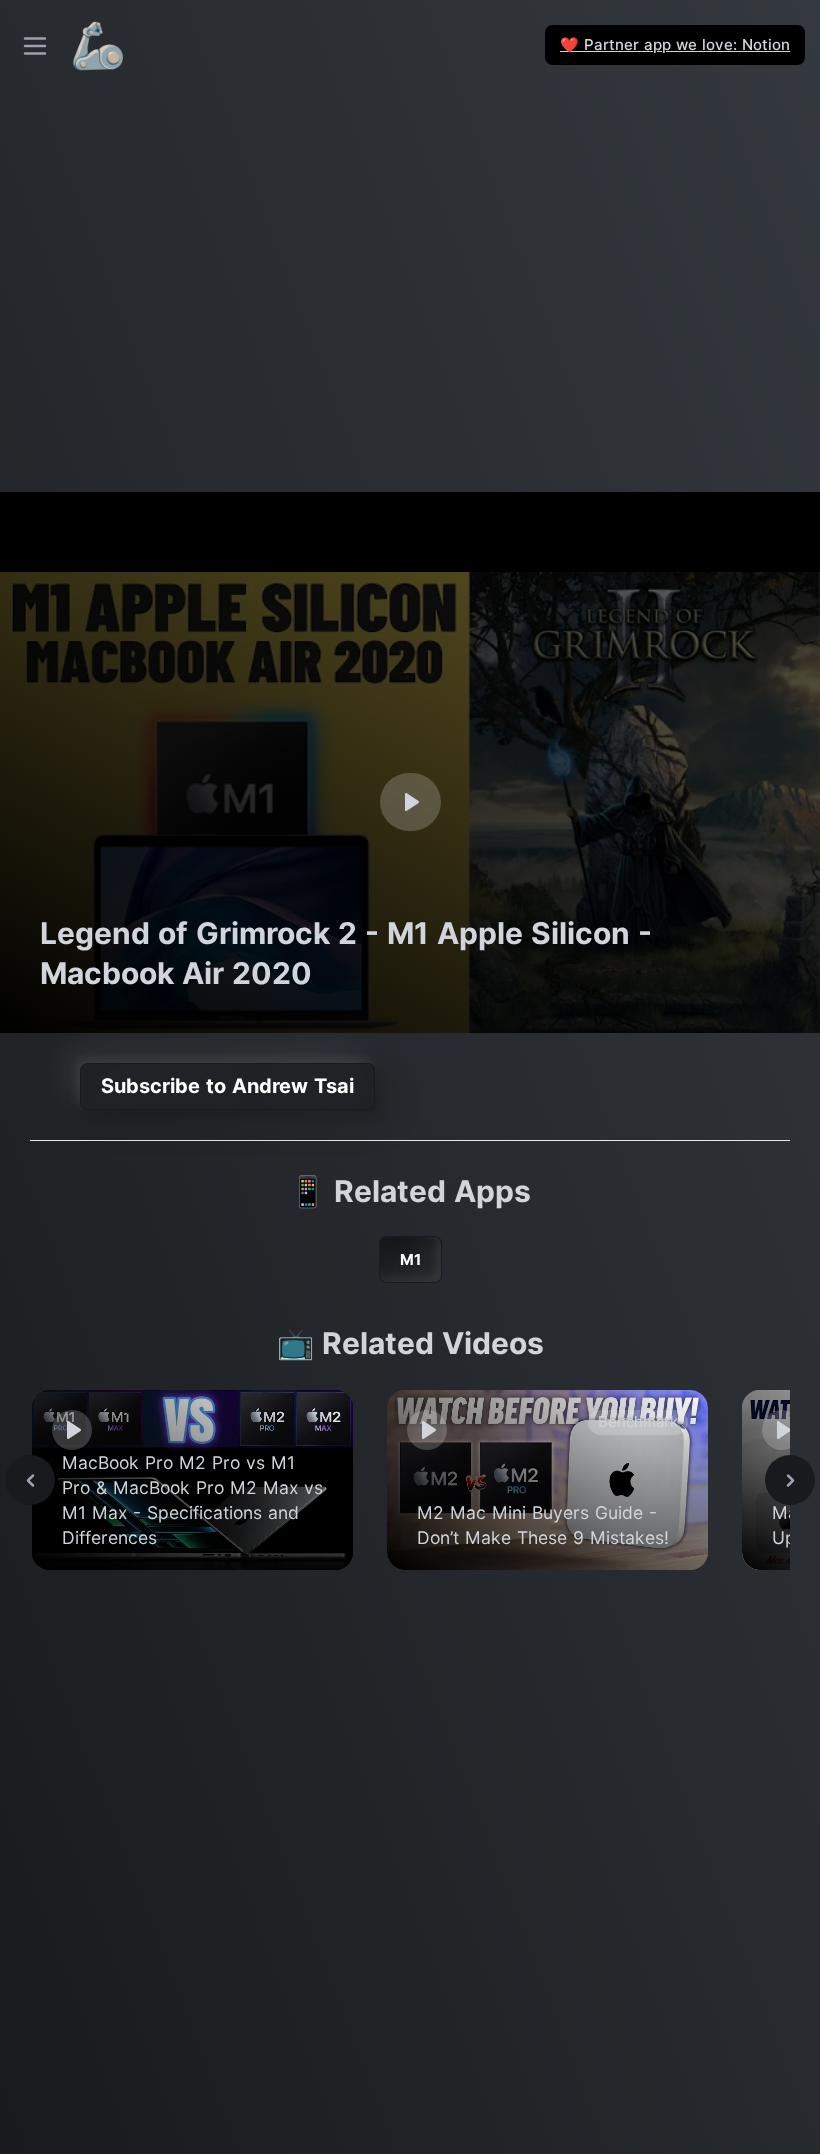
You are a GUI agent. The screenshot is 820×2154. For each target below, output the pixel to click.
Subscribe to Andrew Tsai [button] (227, 1086)
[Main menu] (35, 46)
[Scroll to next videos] (790, 1480)
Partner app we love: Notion (675, 44)
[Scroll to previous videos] (30, 1480)
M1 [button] (410, 1259)
